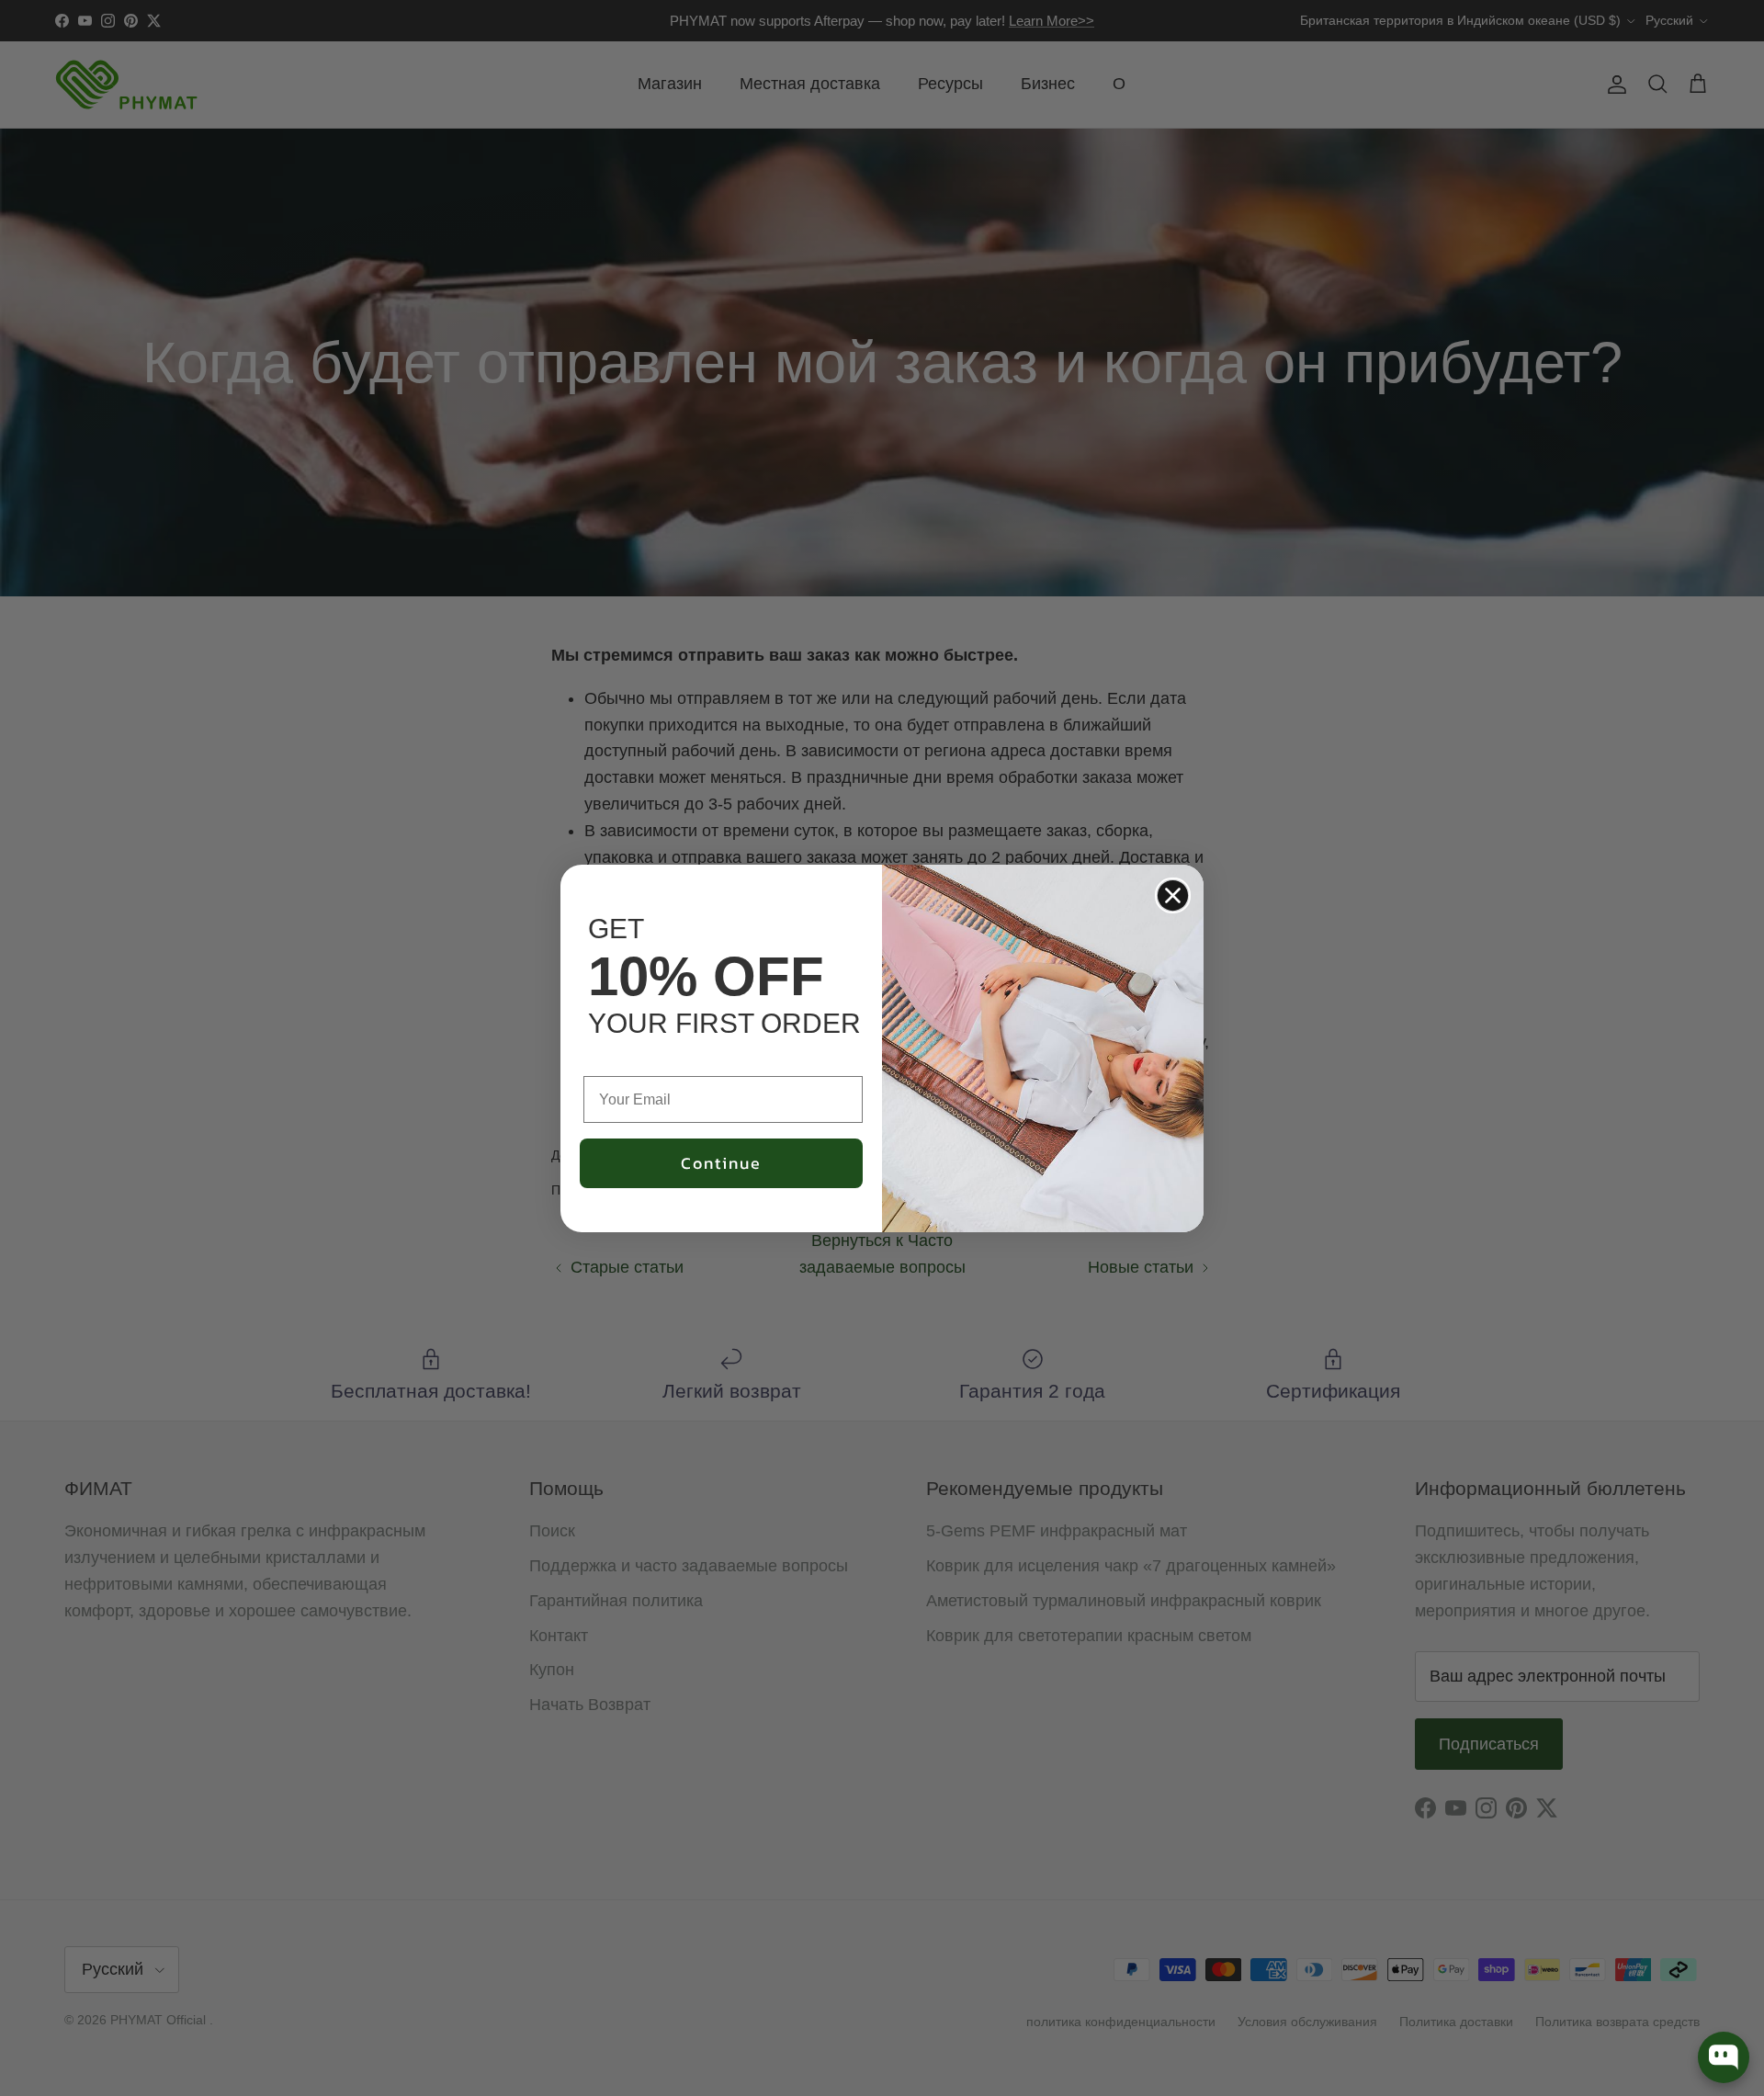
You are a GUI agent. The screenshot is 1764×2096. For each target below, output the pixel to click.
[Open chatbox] (1724, 2057)
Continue (721, 1163)
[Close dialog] (1173, 895)
